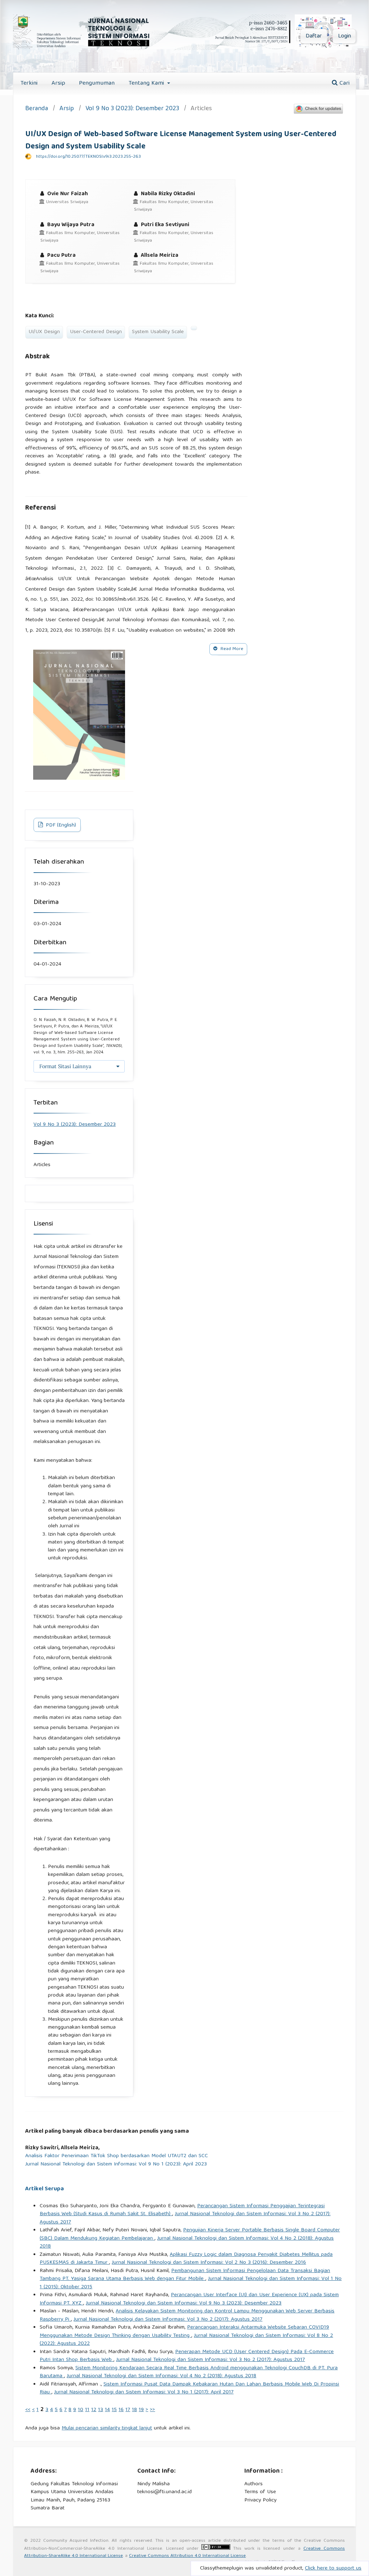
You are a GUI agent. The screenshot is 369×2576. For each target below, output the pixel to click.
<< (28, 2410)
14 (107, 2410)
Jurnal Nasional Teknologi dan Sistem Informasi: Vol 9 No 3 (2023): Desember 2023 (184, 2303)
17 (128, 2410)
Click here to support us (333, 2568)
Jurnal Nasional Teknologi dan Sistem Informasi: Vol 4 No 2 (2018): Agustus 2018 (187, 2243)
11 (87, 2410)
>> (152, 2410)
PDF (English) (60, 825)
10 (81, 2410)
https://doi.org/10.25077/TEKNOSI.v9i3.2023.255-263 (88, 157)
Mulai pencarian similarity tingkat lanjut (107, 2428)
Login (344, 36)
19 (141, 2410)
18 (134, 2410)
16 (121, 2410)
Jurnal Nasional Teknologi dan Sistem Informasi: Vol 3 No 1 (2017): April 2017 (144, 2392)
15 (114, 2410)
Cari (344, 83)
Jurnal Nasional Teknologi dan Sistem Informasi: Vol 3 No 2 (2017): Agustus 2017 (185, 2218)
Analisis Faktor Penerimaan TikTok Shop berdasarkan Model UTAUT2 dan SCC (117, 2156)
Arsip (58, 83)
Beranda (37, 109)
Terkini (29, 83)
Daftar (314, 36)
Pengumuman (97, 83)
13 (101, 2410)
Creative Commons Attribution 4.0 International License (187, 2556)
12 (94, 2410)
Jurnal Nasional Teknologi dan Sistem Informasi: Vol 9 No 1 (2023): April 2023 (116, 2165)
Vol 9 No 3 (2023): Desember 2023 (132, 109)
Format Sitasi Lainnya (65, 1066)
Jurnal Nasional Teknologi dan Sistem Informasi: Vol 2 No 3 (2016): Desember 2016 (209, 2263)
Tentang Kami (147, 83)
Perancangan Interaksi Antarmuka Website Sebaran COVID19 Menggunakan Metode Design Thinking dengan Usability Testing (184, 2332)
